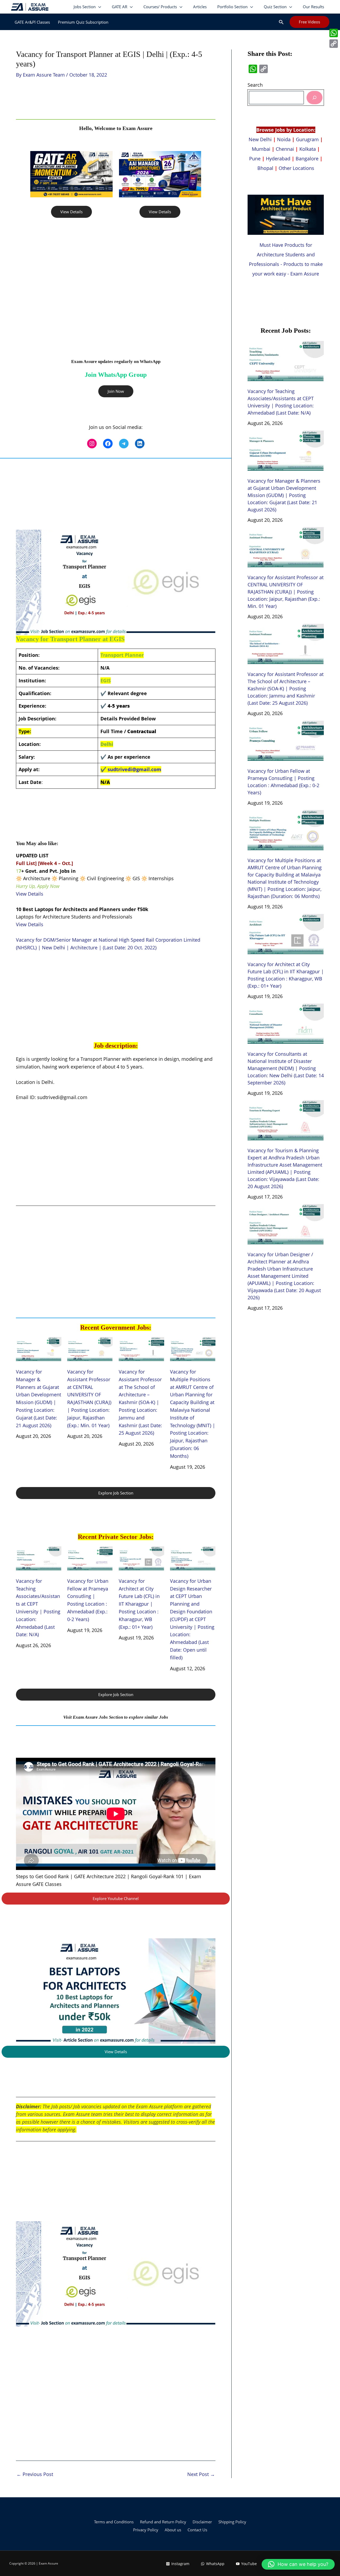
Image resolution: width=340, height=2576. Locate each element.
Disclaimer (202, 2522)
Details (36, 894)
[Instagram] (92, 444)
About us (173, 2530)
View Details (71, 212)
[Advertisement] (116, 291)
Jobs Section (85, 7)
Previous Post (35, 2474)
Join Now (116, 391)
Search (255, 85)
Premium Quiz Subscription (83, 22)
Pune (255, 158)
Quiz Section (275, 7)
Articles (200, 7)
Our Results (313, 7)
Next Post (201, 2474)
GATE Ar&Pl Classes (32, 22)
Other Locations (296, 168)
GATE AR (120, 7)
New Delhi (261, 139)
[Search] (314, 97)
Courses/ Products (160, 7)
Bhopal (265, 168)
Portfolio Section (232, 7)
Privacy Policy (146, 2530)
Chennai (285, 149)
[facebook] (108, 444)
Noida (284, 139)
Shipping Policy (232, 2522)
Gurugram (307, 139)
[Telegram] (124, 444)
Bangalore (307, 158)
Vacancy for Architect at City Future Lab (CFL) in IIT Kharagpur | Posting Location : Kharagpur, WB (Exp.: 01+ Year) (139, 1604)
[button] (281, 22)
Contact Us (197, 2530)
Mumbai (261, 149)
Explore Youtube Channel (116, 1898)
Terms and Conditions (114, 2522)
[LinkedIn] (140, 444)
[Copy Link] (334, 44)
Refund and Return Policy (163, 2522)
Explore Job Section (116, 1493)
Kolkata (308, 149)
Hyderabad (278, 158)
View (22, 894)
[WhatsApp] (334, 33)
